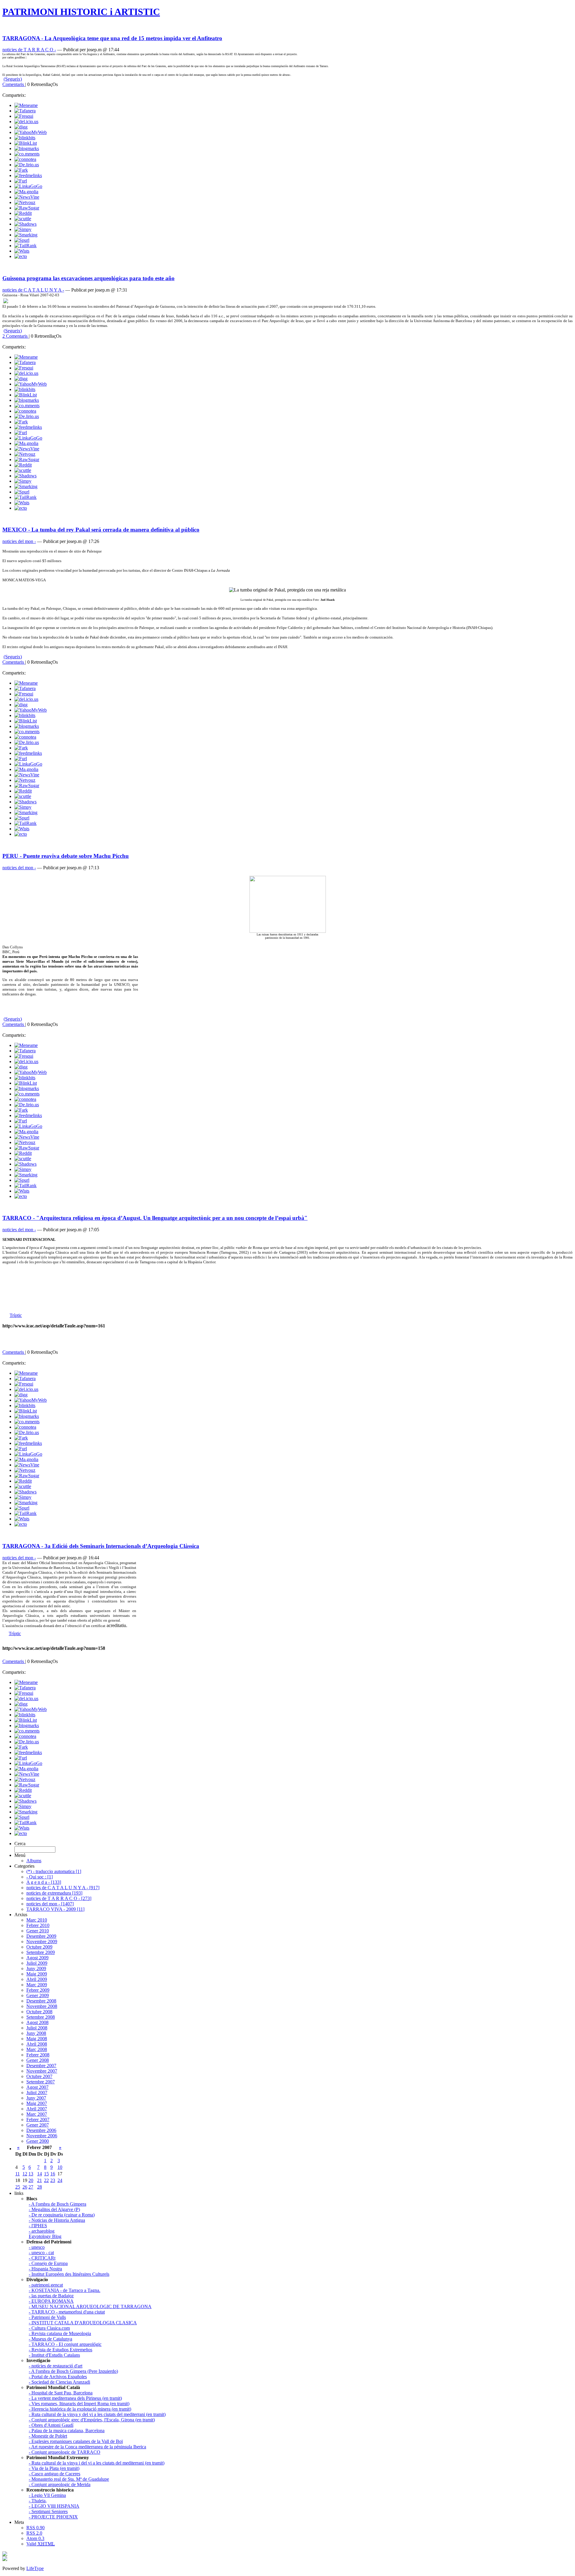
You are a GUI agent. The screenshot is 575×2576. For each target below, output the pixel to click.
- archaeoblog (42, 2231)
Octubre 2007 (39, 2076)
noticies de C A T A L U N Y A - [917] (63, 1888)
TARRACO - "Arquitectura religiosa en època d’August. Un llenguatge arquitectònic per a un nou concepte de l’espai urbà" (155, 1218)
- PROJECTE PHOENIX (53, 2517)
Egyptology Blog (45, 2236)
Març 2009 (37, 1985)
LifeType (35, 2568)
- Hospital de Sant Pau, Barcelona (61, 2393)
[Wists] (22, 251)
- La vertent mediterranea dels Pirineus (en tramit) (75, 2398)
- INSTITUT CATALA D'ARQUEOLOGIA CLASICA (83, 2323)
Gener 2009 (38, 1995)
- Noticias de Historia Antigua (57, 2220)
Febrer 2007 (38, 2119)
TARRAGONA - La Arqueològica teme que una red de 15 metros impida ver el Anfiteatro (112, 38)
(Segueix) (13, 79)
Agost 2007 (37, 2087)
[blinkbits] (25, 138)
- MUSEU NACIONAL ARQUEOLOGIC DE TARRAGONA (90, 2306)
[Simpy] (23, 229)
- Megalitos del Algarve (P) (54, 2209)
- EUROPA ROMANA (51, 2301)
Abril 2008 (37, 2044)
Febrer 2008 (38, 2055)
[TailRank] (25, 246)
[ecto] (21, 256)
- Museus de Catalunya (50, 2339)
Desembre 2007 (41, 2066)
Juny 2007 (36, 2098)
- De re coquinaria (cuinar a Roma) (62, 2215)
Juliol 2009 (37, 1963)
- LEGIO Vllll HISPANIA (54, 2506)
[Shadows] (25, 224)
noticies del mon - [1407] (50, 1904)
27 (31, 2187)
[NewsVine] (27, 197)
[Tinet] (5, 2559)
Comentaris (14, 84)
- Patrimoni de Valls (47, 2317)
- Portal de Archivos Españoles (58, 2377)
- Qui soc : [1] (40, 1877)
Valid (41, 2544)
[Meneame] (26, 105)
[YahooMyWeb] (31, 132)
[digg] (21, 127)
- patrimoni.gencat (46, 2285)
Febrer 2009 (38, 1990)
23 (53, 2180)
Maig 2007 (37, 2103)
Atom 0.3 (35, 2538)
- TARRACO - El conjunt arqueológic (65, 2344)
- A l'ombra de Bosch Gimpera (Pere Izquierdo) (73, 2371)
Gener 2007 (38, 2125)
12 (25, 2174)
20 (31, 2180)
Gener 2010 (38, 1931)
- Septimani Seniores (48, 2511)
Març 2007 (37, 2114)
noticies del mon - (19, 541)
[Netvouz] (25, 202)
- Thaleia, (38, 2501)
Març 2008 (37, 2049)
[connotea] (25, 159)
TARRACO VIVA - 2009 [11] (55, 1909)
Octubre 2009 (39, 1947)
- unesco (37, 2247)
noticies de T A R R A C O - (29, 50)
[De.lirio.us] (27, 165)
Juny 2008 (36, 2033)
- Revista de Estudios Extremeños (60, 2350)
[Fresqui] (24, 116)
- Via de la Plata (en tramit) (54, 2468)
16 (53, 2174)
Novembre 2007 (42, 2071)
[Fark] (21, 170)
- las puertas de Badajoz (51, 2296)
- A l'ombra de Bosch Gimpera (57, 2204)
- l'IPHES (38, 2226)
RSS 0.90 (35, 2528)
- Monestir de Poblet (48, 2436)
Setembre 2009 (41, 1952)
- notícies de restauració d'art (56, 2366)
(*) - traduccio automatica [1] (54, 1871)
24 (60, 2180)
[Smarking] (26, 235)
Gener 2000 (38, 2141)
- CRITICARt (42, 2258)
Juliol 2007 (37, 2093)
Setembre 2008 (41, 2017)
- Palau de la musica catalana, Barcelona (67, 2431)
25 (18, 2187)
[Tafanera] (25, 111)
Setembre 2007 (41, 2082)
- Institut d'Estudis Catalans (54, 2355)
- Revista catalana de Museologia (60, 2333)
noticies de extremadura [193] (54, 1893)
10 (60, 2167)
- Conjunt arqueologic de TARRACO (65, 2452)
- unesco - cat (41, 2253)
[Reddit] (23, 213)
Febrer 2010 (38, 1925)
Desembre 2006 (41, 2130)
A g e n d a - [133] (44, 1882)
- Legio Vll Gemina (47, 2495)
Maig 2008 (37, 2039)
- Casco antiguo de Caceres (55, 2474)
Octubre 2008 (39, 2012)
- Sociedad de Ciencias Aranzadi (59, 2382)
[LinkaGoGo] (28, 186)
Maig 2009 (37, 1974)
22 (46, 2180)
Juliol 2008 (37, 2028)
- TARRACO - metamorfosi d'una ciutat (67, 2312)
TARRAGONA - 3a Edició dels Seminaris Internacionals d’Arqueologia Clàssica (101, 1546)
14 (40, 2174)
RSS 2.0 (34, 2533)
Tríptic (16, 1315)
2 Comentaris (16, 336)
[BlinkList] (26, 143)
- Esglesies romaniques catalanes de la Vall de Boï (76, 2441)
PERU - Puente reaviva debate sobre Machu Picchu (66, 856)
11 (18, 2174)
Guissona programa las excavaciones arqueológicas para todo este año (88, 278)
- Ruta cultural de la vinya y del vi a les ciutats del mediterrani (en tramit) (97, 2414)
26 (25, 2187)
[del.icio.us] (26, 122)
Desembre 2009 (41, 1936)
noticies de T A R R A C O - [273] (59, 1898)
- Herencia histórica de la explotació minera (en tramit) (80, 2409)
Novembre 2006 (42, 2136)
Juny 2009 (36, 1968)
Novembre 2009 (42, 1942)
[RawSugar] (27, 208)
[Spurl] (22, 240)
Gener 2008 (38, 2060)
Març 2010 (37, 1920)
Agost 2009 (37, 1958)
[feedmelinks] (28, 175)
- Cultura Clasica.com (49, 2328)
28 (40, 2187)
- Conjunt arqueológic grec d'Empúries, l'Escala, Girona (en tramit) (92, 2420)
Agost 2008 (37, 2022)
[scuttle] (23, 219)
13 (31, 2174)
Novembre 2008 (42, 2006)
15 (46, 2174)
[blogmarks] (27, 148)
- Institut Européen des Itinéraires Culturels (69, 2274)
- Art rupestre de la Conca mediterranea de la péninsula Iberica (87, 2447)
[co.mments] (27, 154)
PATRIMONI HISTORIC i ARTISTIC (81, 12)
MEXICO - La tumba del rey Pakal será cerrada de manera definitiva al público (101, 530)
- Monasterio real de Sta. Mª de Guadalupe (69, 2479)
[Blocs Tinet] (5, 2555)
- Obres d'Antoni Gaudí (51, 2425)
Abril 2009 (37, 1979)
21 (40, 2180)
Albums (34, 1861)
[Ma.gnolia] (26, 192)
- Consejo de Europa (48, 2263)
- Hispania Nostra (45, 2269)
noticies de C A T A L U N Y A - (33, 290)
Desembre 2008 (41, 2001)
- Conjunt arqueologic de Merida (60, 2484)
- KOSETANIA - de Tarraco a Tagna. (65, 2290)
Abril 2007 (37, 2109)
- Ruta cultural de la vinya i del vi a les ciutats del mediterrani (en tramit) (97, 2463)
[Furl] (21, 181)
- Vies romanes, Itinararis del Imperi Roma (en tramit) (79, 2404)
